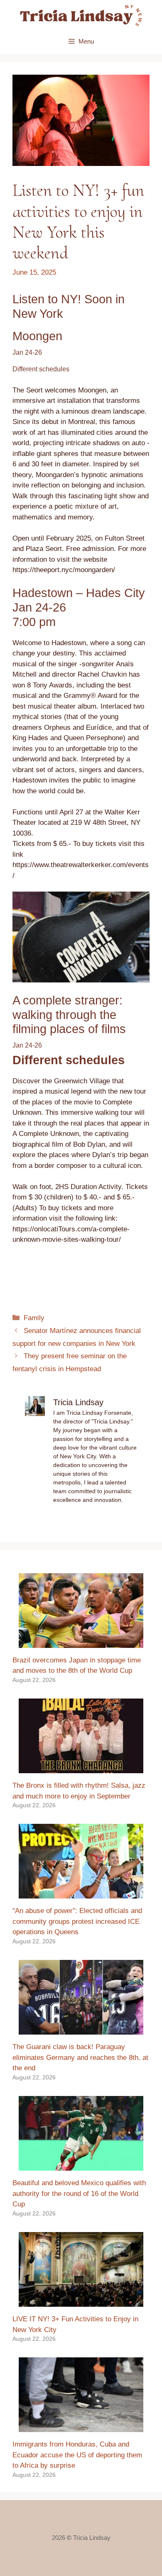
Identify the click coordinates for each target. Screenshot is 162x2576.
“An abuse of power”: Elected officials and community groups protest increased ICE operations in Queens (77, 1921)
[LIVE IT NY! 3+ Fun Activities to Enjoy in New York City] (81, 2302)
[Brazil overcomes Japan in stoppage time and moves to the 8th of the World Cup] (81, 1642)
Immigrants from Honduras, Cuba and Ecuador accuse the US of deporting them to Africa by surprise (77, 2455)
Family (34, 1318)
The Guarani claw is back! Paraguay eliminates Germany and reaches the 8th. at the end (80, 2057)
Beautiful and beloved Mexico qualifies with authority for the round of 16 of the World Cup (79, 2193)
